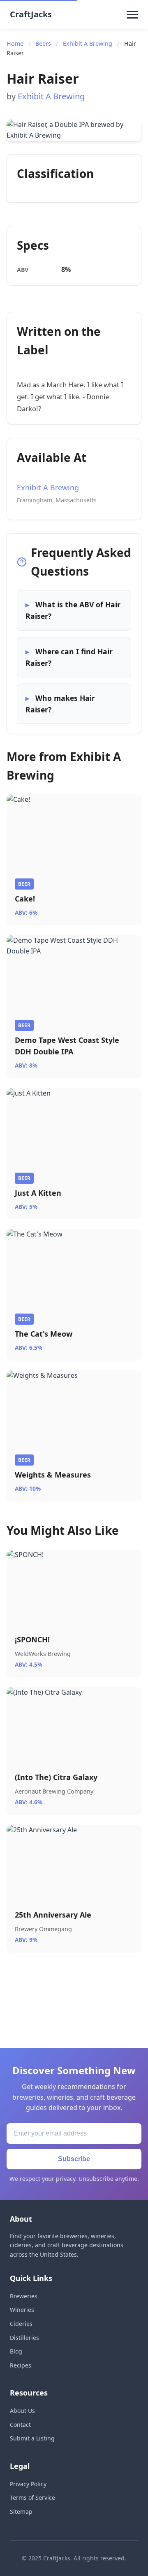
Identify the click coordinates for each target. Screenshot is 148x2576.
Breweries (24, 2296)
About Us (22, 2411)
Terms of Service (32, 2498)
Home (15, 43)
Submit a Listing (32, 2438)
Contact (20, 2425)
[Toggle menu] (132, 14)
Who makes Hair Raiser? (60, 704)
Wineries (22, 2310)
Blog (16, 2351)
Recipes (21, 2365)
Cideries (21, 2324)
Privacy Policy (28, 2484)
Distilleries (24, 2338)
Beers (43, 43)
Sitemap (21, 2512)
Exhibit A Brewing (88, 43)
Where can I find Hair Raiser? (69, 657)
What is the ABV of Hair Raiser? (73, 610)
